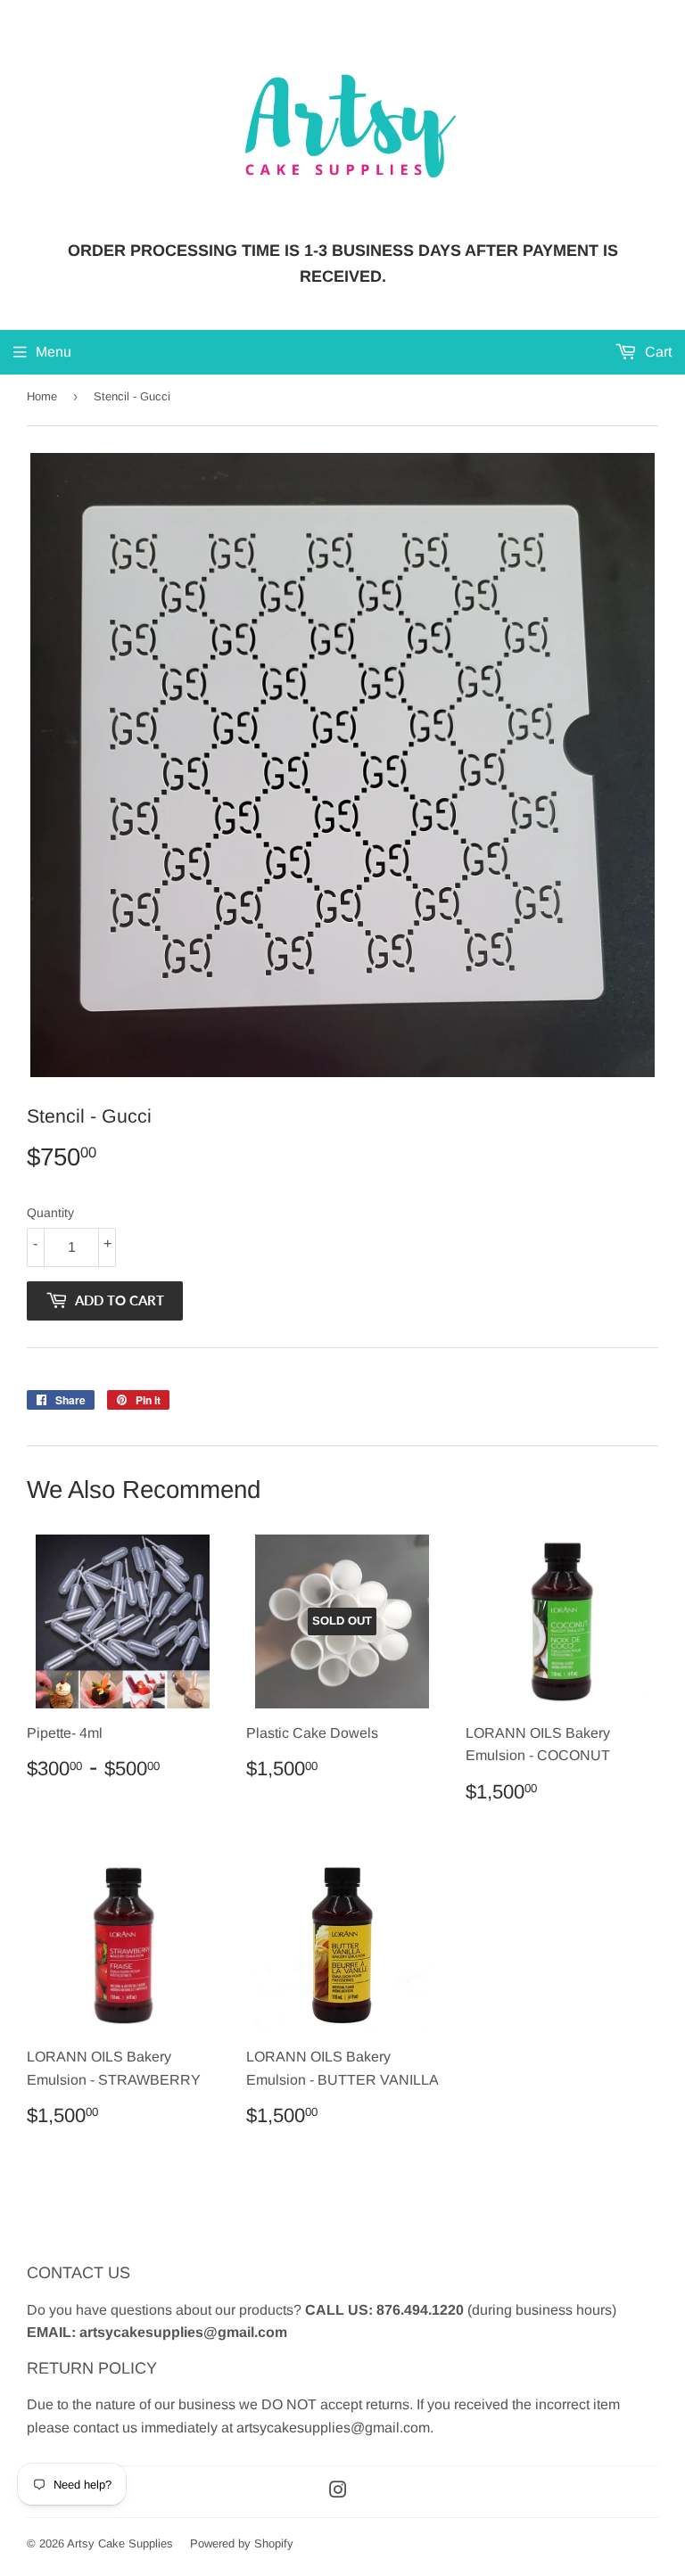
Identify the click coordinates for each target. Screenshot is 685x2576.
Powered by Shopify (242, 2543)
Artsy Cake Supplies (120, 2543)
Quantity (50, 1213)
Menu (54, 352)
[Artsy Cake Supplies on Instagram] (338, 2492)
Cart (656, 352)
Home (42, 396)
